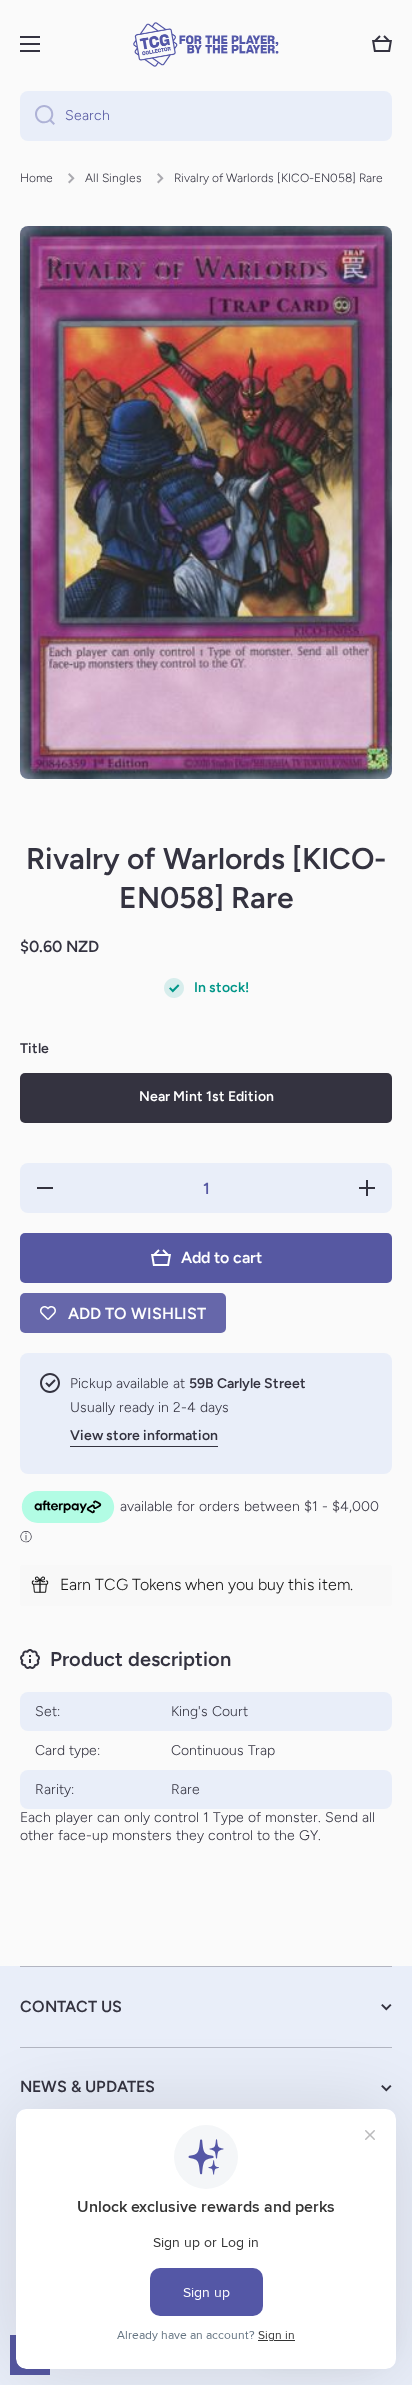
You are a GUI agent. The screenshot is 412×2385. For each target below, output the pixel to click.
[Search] (37, 116)
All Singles (113, 178)
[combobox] (206, 116)
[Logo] (206, 44)
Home (36, 178)
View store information (144, 1435)
